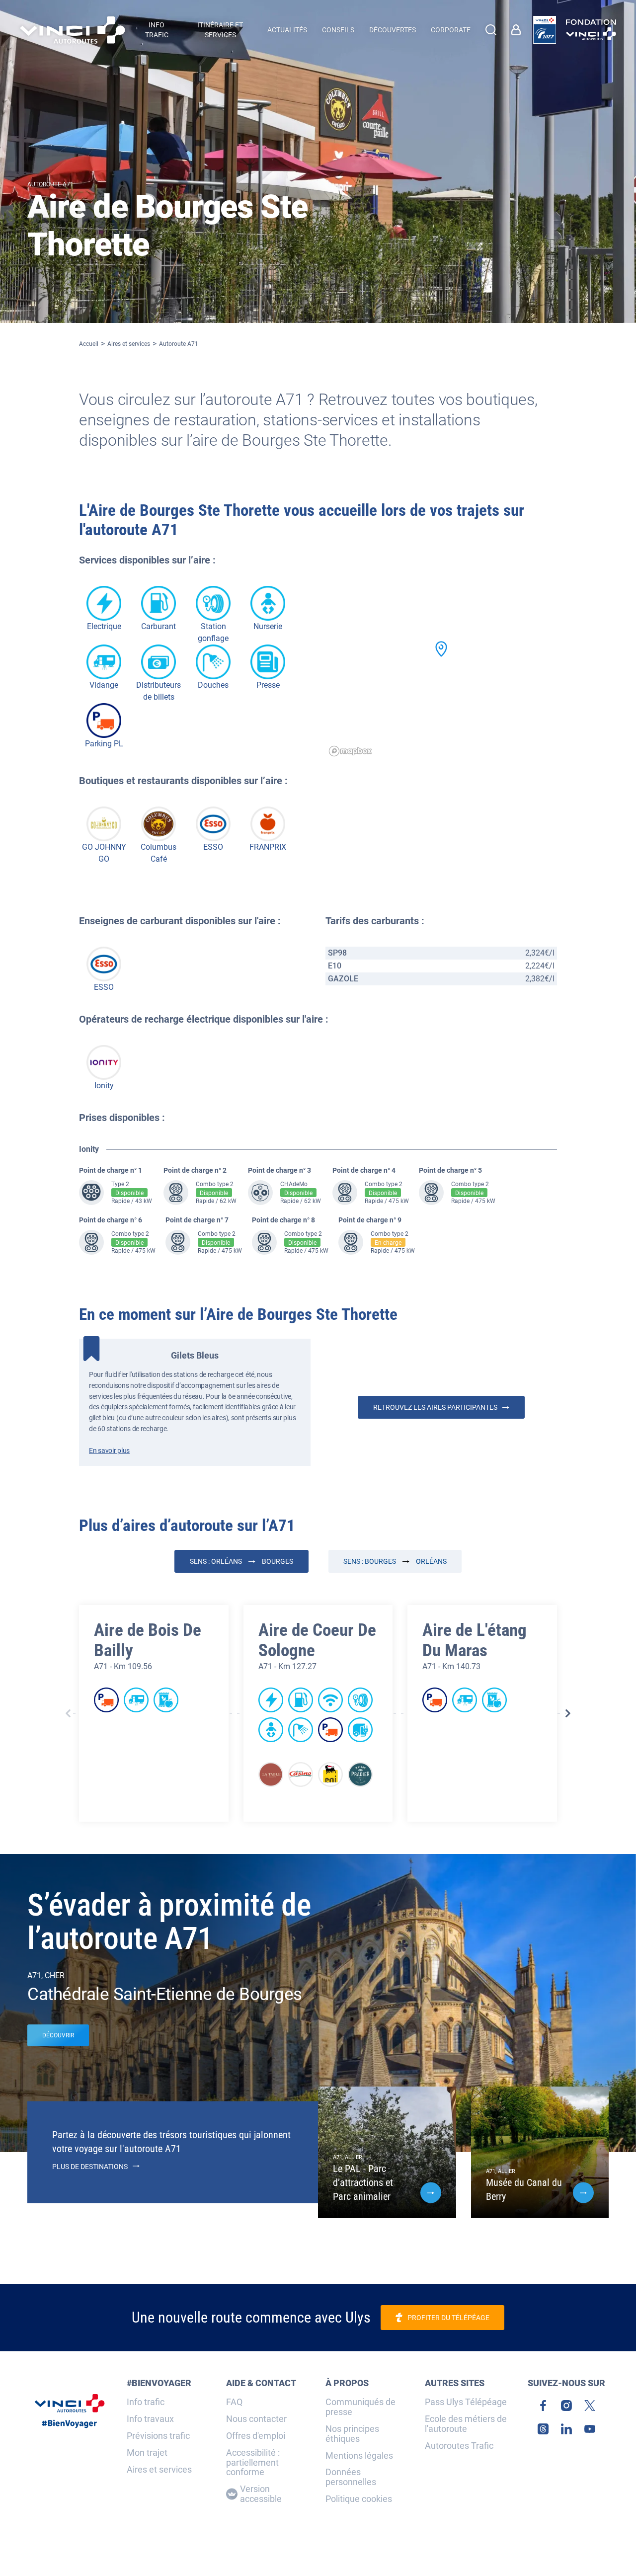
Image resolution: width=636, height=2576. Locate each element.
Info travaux (150, 2419)
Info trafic (146, 2402)
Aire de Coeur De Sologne (317, 1640)
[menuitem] (518, 30)
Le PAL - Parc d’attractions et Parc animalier (363, 2182)
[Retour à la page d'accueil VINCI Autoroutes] (73, 30)
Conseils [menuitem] (338, 30)
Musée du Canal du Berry (524, 2189)
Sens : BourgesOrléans (395, 1561)
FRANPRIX (268, 847)
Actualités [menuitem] (287, 30)
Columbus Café (159, 853)
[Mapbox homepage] (350, 751)
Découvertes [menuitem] (393, 30)
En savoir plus (109, 1450)
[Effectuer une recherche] (491, 30)
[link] (545, 30)
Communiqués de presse (360, 2407)
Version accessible (261, 2494)
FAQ (234, 2402)
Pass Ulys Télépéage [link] (466, 2402)
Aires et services (129, 344)
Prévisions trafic (158, 2436)
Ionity (104, 1086)
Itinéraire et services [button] (220, 30)
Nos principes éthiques (352, 2434)
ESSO (213, 847)
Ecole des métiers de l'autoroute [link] (466, 2424)
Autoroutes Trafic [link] (459, 2446)
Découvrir (58, 2035)
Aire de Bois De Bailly (148, 1640)
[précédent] (68, 1713)
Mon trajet (147, 2453)
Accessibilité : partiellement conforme (253, 2462)
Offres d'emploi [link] (256, 2436)
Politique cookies (359, 2499)
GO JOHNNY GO (104, 853)
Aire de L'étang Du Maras (475, 1640)
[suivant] (568, 1713)
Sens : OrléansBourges (241, 1561)
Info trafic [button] (157, 30)
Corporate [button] (451, 30)
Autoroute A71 (179, 344)
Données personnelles (351, 2477)
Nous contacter (256, 2419)
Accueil (89, 344)
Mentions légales (359, 2456)
